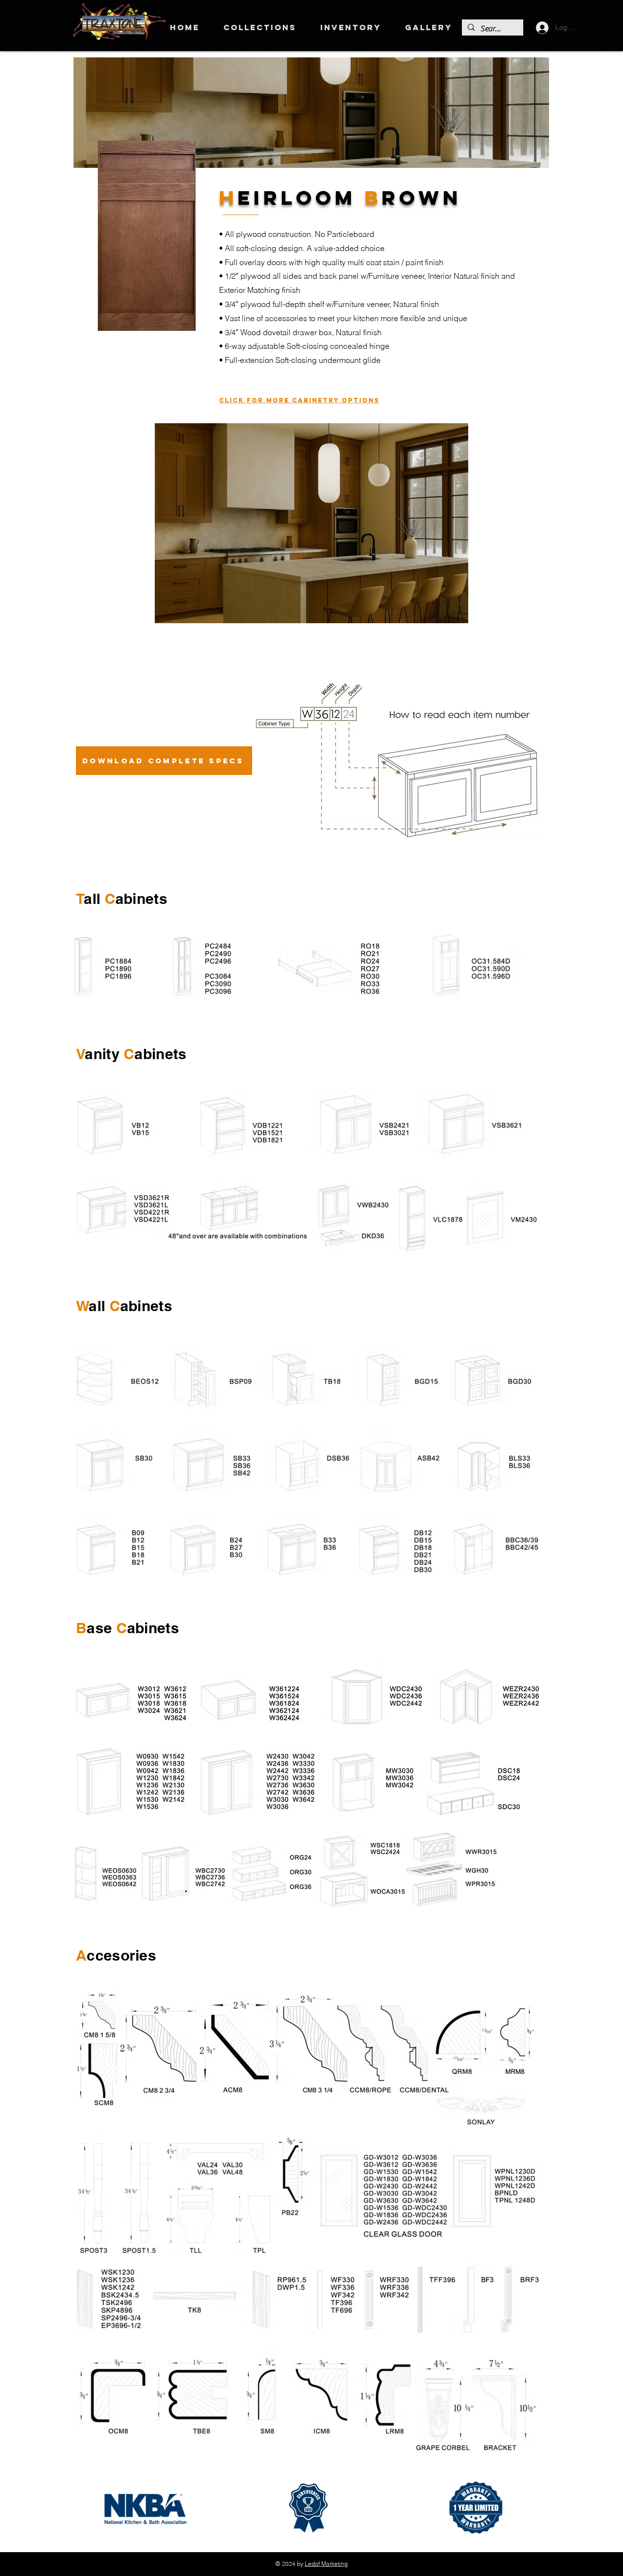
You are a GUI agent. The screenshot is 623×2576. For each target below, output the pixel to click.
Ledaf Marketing (326, 2564)
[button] (260, 27)
